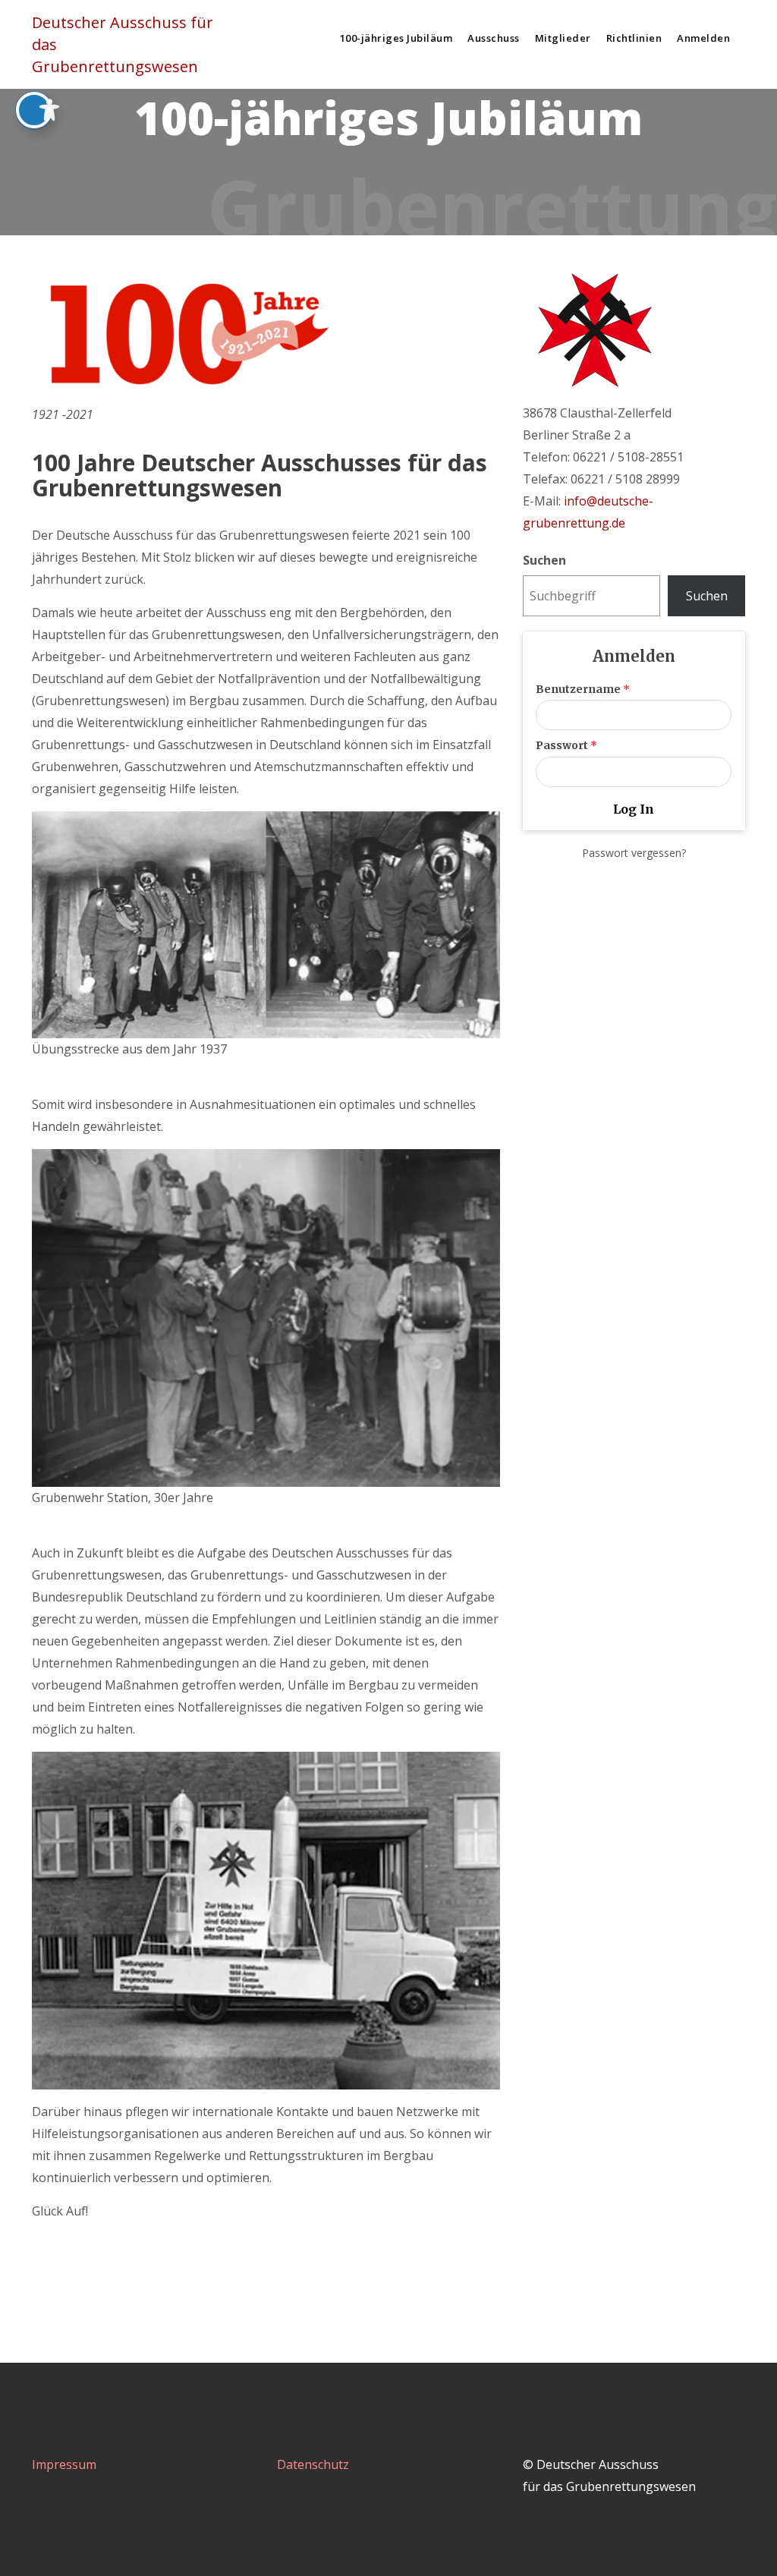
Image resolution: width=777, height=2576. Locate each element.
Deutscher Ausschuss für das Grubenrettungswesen (123, 44)
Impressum (64, 2464)
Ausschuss (494, 38)
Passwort (566, 745)
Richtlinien (634, 38)
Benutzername (583, 689)
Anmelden (703, 38)
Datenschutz (313, 2464)
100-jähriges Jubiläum (396, 38)
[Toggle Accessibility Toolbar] (34, 110)
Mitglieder (563, 38)
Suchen (544, 560)
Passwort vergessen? (634, 853)
